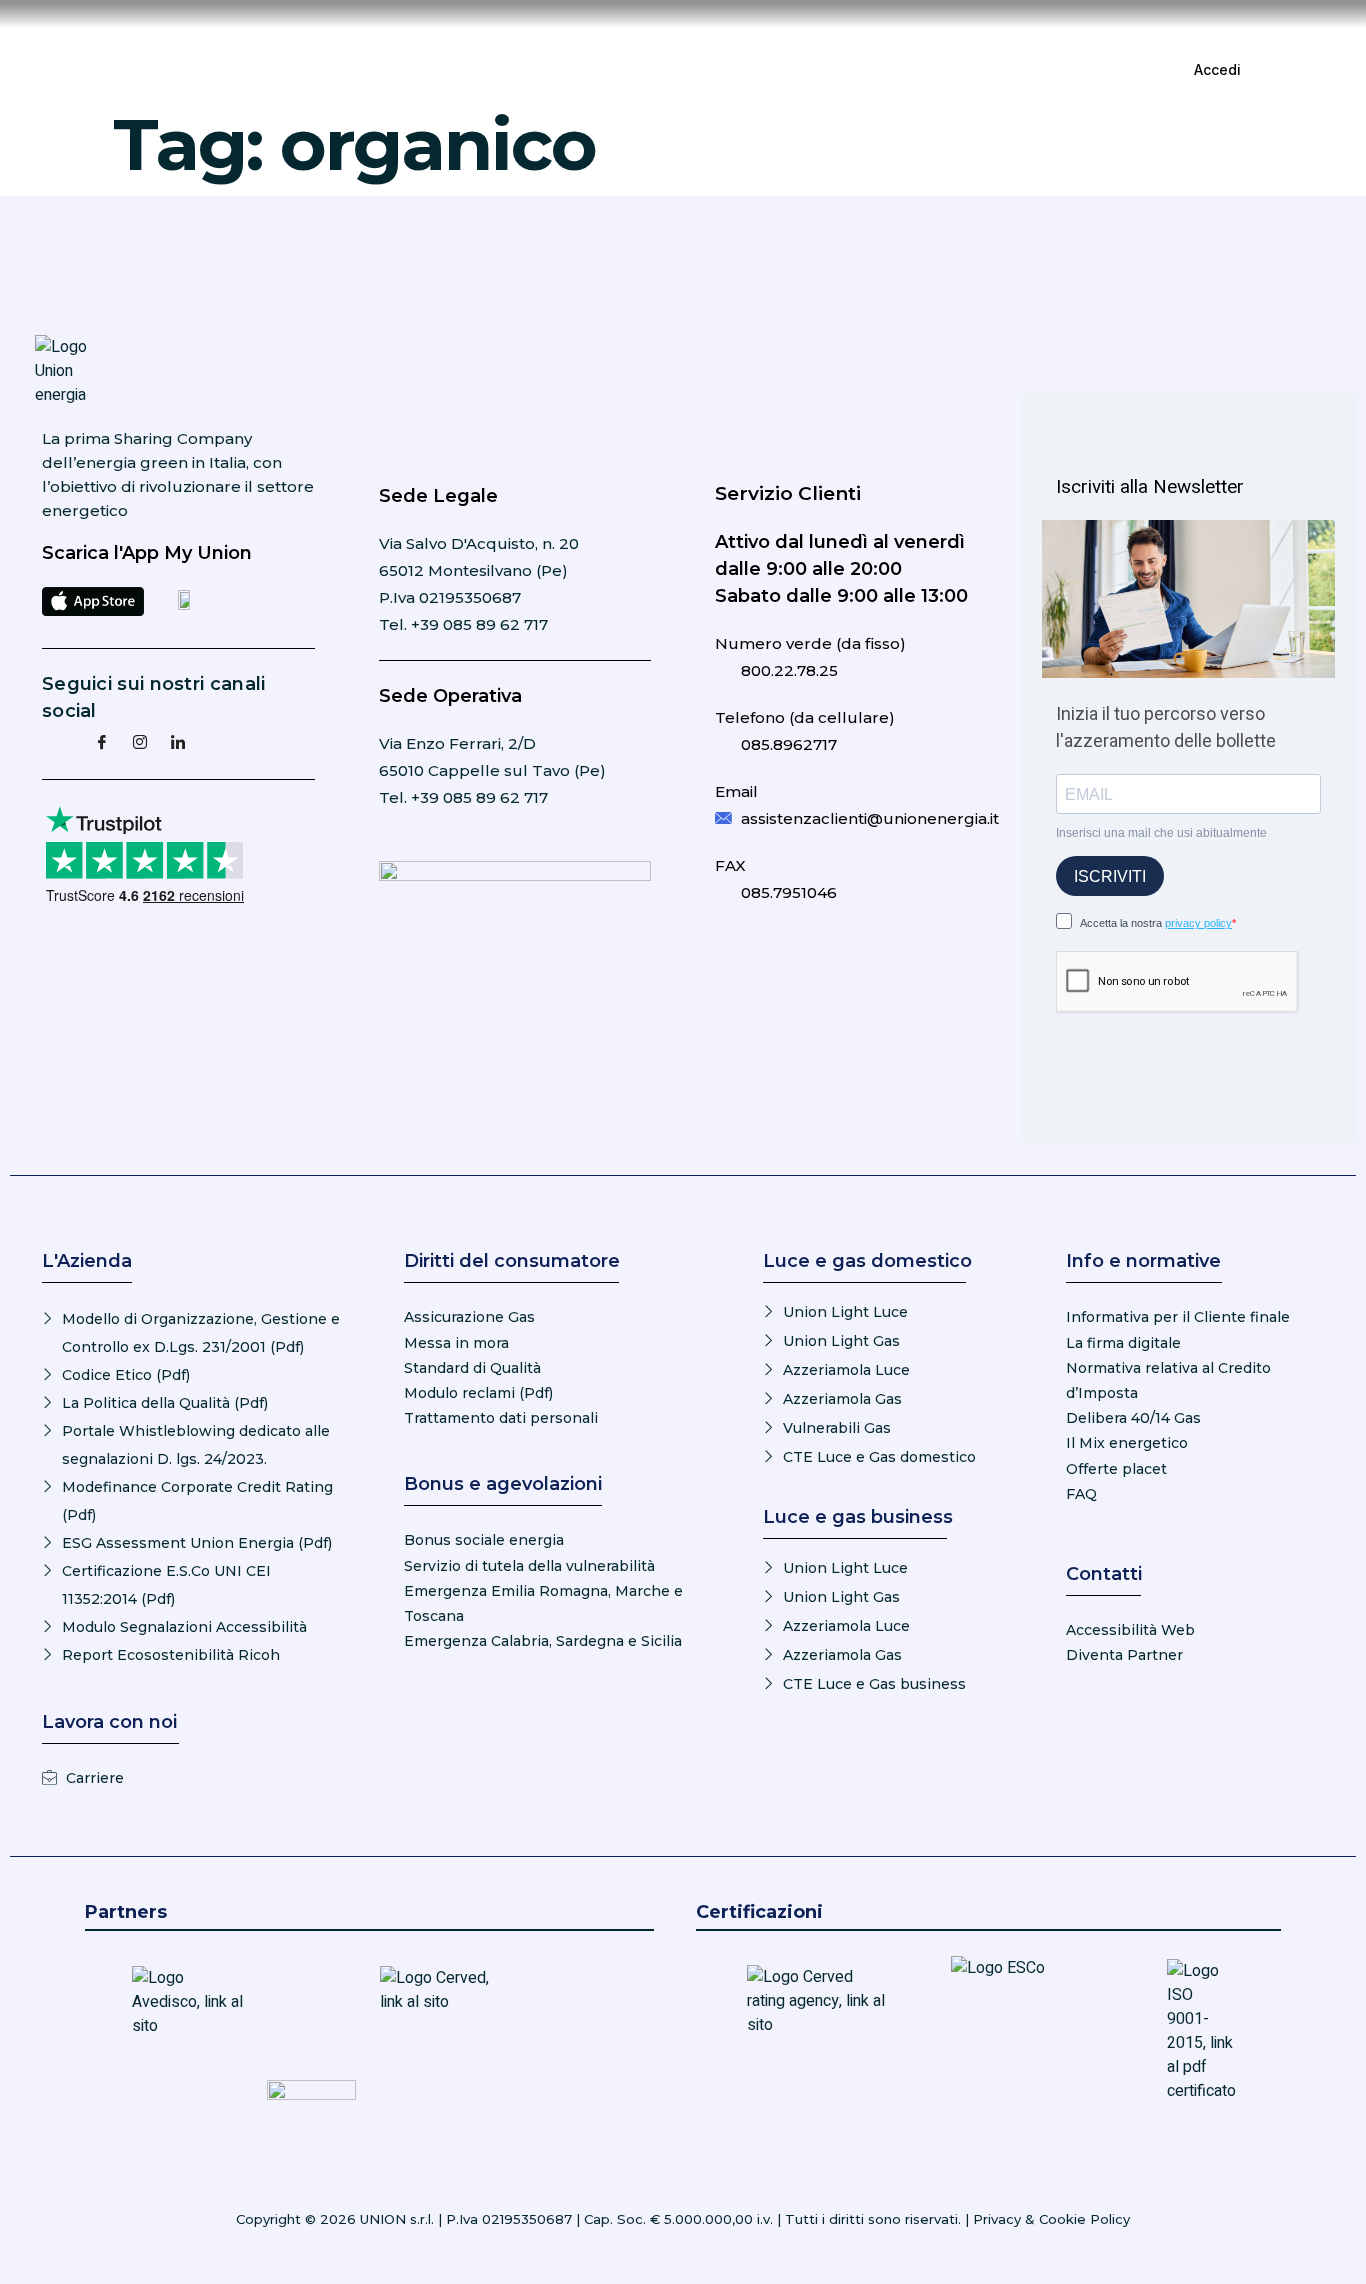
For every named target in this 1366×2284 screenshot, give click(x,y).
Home (421, 70)
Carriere (872, 70)
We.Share (818, 70)
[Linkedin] (178, 741)
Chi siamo (760, 70)
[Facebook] (102, 741)
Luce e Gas (546, 70)
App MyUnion (478, 70)
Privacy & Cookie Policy (1051, 2219)
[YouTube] (216, 741)
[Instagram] (140, 741)
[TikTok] (254, 741)
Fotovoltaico (613, 70)
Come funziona (689, 70)
